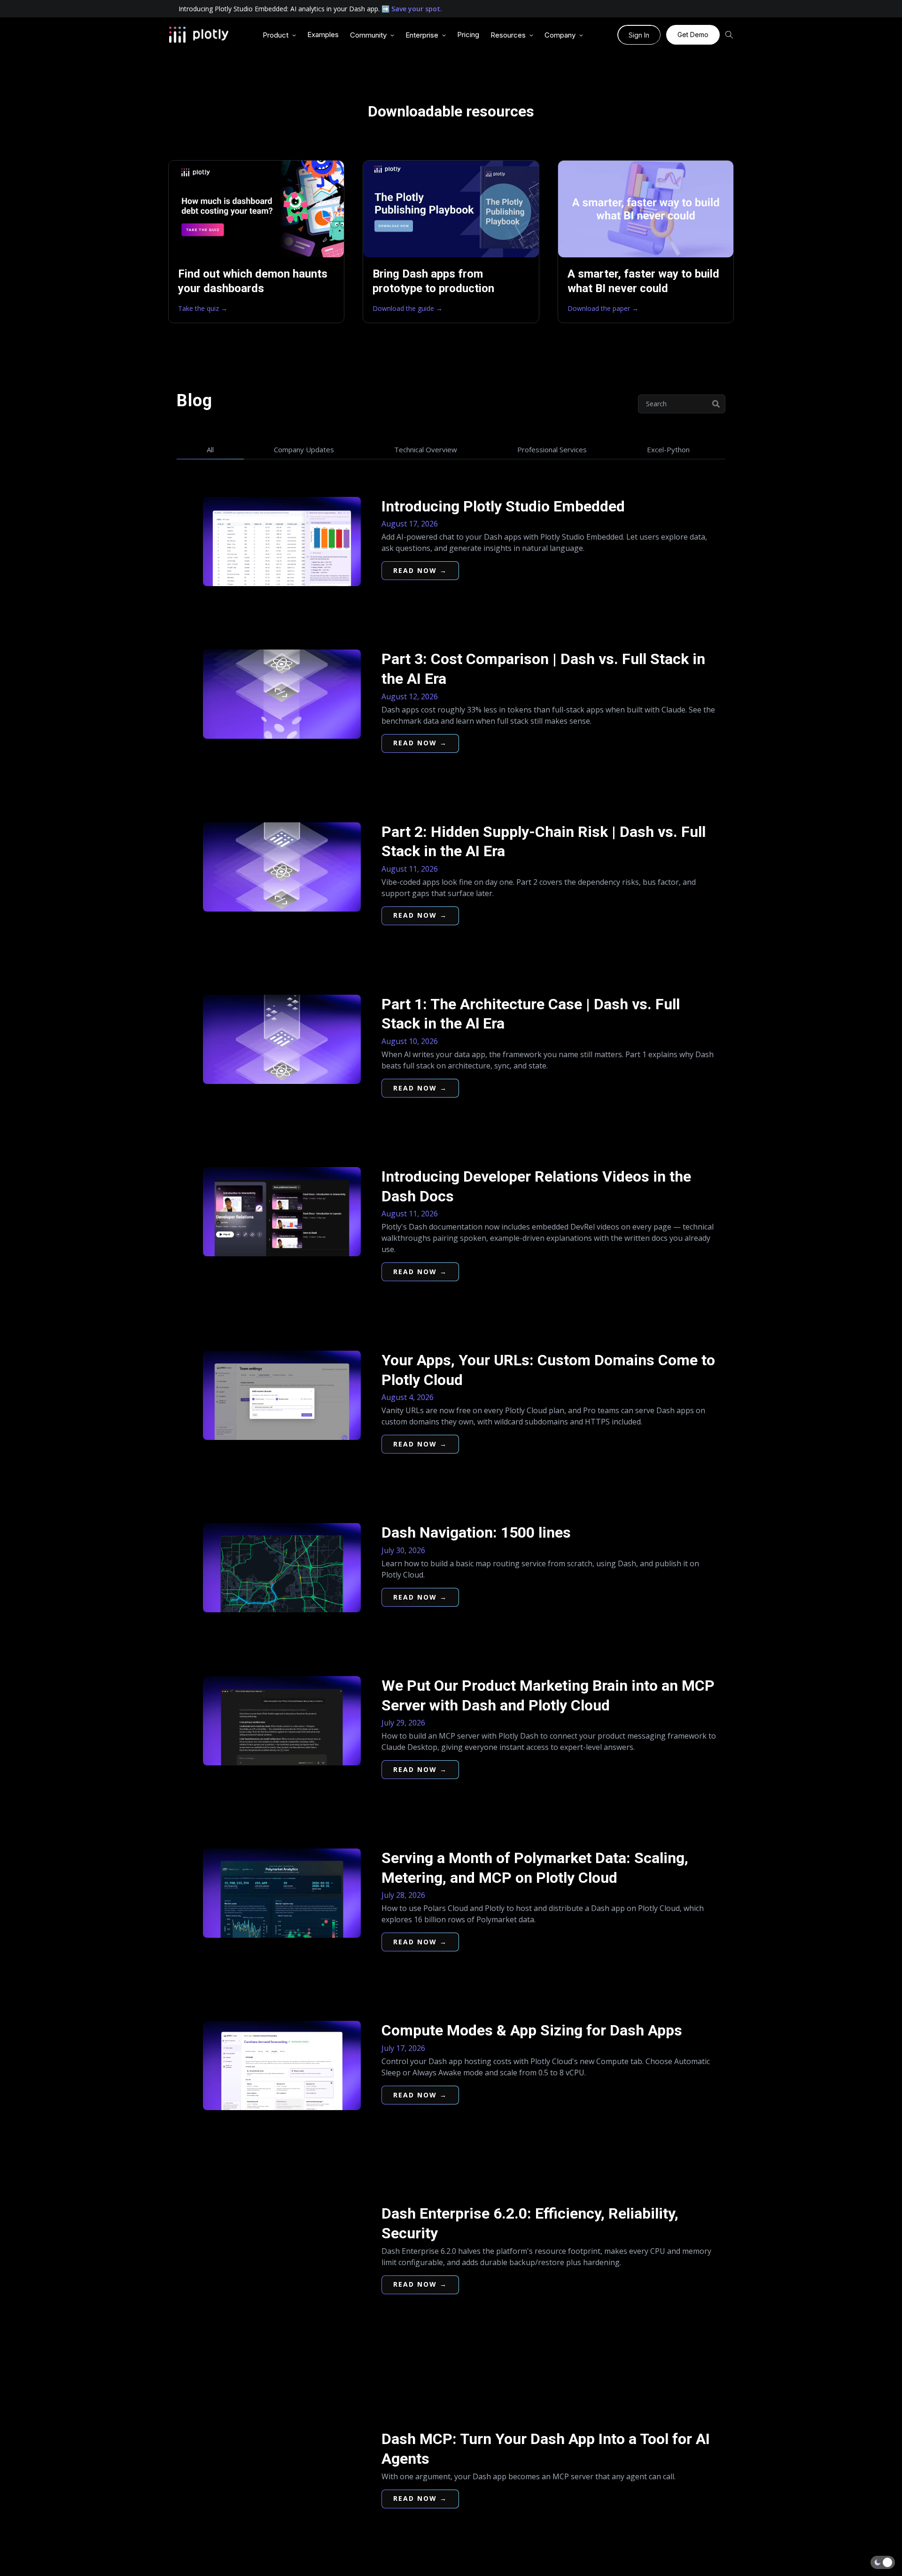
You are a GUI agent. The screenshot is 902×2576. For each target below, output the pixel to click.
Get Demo (693, 35)
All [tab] (210, 449)
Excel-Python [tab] (668, 449)
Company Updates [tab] (304, 449)
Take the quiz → (203, 308)
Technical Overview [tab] (426, 449)
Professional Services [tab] (552, 449)
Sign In (639, 35)
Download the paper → (603, 308)
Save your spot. (417, 9)
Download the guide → (408, 308)
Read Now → (420, 570)
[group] (279, 35)
